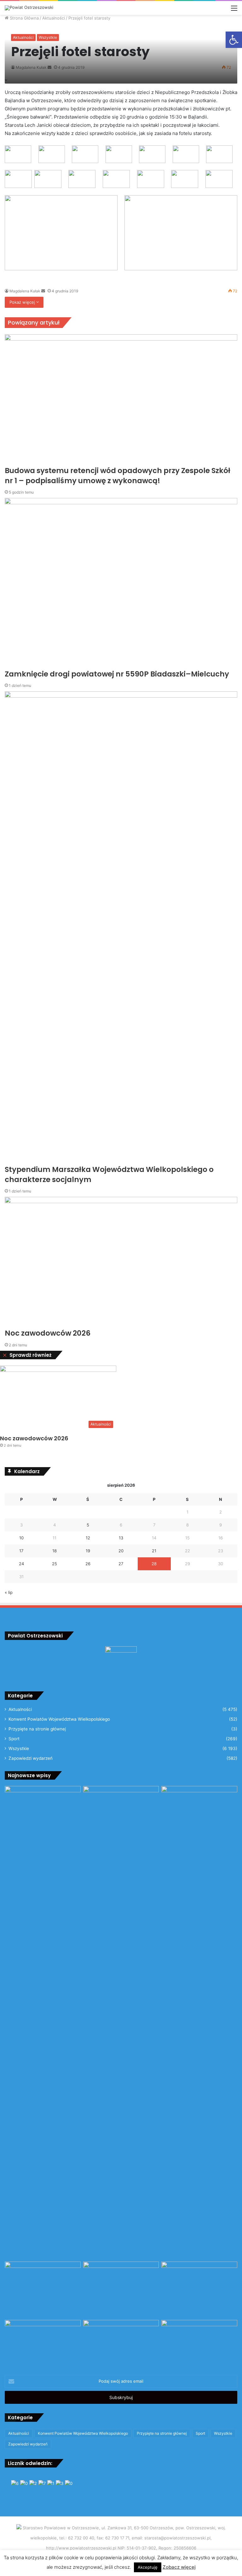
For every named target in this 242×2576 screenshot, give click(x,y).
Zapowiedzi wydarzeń (31, 1758)
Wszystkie (48, 37)
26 (88, 1564)
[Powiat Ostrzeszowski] (29, 8)
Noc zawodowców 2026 (34, 1438)
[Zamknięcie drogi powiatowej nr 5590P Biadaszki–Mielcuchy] (121, 2289)
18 (55, 1551)
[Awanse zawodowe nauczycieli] (199, 2341)
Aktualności (23, 37)
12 (88, 1538)
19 (88, 1551)
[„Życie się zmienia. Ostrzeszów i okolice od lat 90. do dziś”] (43, 2341)
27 (121, 1564)
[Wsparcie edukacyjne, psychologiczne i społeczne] (121, 2341)
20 (121, 1551)
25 (55, 1564)
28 (154, 1564)
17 (21, 1551)
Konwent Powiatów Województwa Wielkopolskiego (59, 1719)
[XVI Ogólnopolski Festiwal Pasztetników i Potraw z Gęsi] (43, 2283)
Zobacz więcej (179, 2567)
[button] (234, 40)
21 (154, 1551)
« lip (9, 1592)
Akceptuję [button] (148, 2567)
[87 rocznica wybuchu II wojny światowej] (43, 1807)
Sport (14, 1739)
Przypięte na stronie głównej (37, 1729)
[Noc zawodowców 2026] (199, 2283)
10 (21, 1538)
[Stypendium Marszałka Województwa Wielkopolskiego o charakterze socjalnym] (121, 2023)
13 (121, 1538)
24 (21, 1564)
